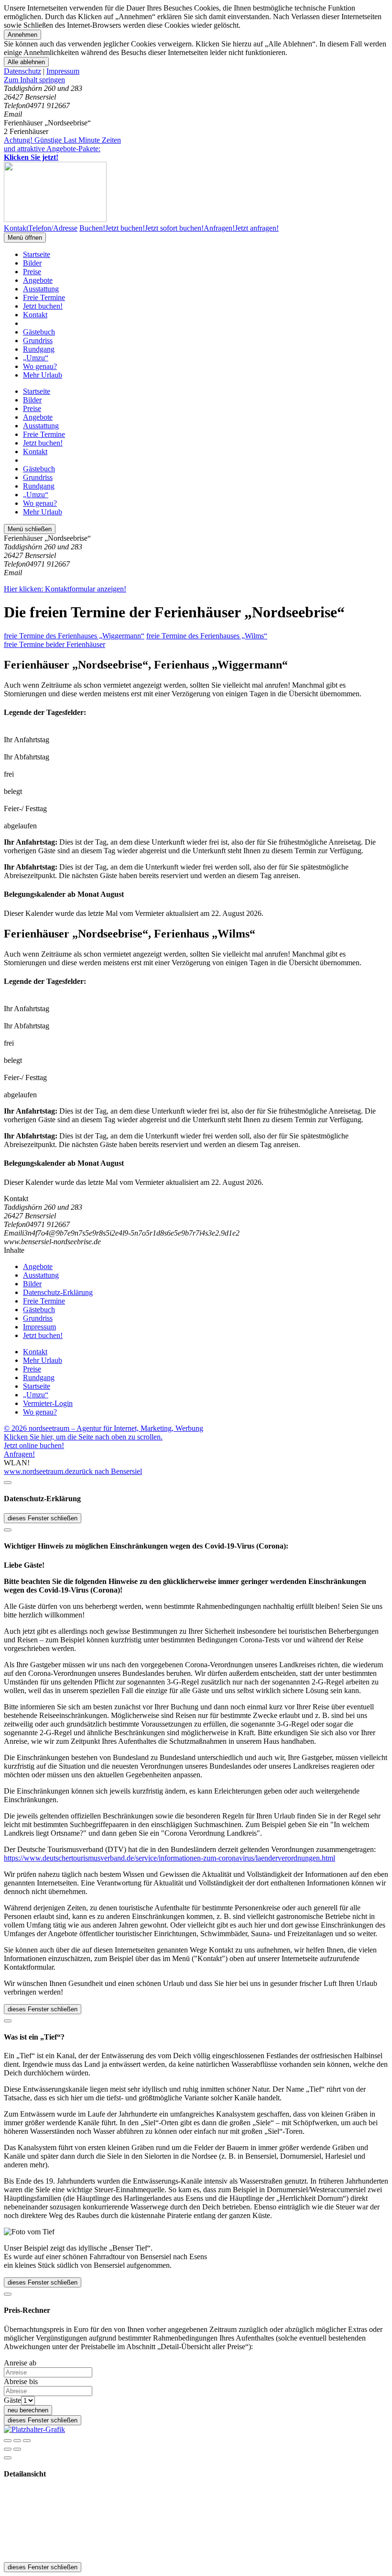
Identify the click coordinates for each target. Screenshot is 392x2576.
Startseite (37, 254)
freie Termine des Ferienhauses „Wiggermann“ (74, 636)
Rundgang (39, 349)
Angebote (38, 280)
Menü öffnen (25, 238)
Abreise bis (21, 2381)
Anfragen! (19, 1454)
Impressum (63, 71)
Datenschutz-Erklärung (58, 1292)
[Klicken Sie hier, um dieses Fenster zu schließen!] (8, 1483)
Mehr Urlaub (43, 375)
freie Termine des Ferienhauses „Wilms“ (207, 636)
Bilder (32, 263)
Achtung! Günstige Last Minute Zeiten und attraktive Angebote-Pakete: (62, 149)
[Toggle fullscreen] (17, 2441)
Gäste (12, 2400)
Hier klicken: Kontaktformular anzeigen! (65, 589)
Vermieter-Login (48, 1403)
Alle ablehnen (26, 62)
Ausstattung (41, 289)
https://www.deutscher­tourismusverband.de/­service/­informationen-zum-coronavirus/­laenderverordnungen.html (169, 1858)
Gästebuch (39, 332)
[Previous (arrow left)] (8, 2449)
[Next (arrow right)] (17, 2449)
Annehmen (22, 35)
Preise (32, 272)
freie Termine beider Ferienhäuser (54, 644)
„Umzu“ (36, 358)
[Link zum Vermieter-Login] (34, 2429)
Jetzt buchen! (43, 306)
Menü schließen (30, 529)
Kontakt (35, 315)
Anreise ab (20, 2363)
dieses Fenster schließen (43, 1518)
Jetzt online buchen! (34, 1445)
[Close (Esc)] (8, 2441)
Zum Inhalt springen (34, 80)
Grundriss (38, 340)
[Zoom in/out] (27, 2441)
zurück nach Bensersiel (107, 1471)
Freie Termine (44, 297)
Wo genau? (40, 366)
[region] (196, 80)
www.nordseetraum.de (38, 1471)
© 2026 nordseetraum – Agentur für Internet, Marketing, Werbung (103, 1428)
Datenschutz (22, 71)
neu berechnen (28, 2410)
